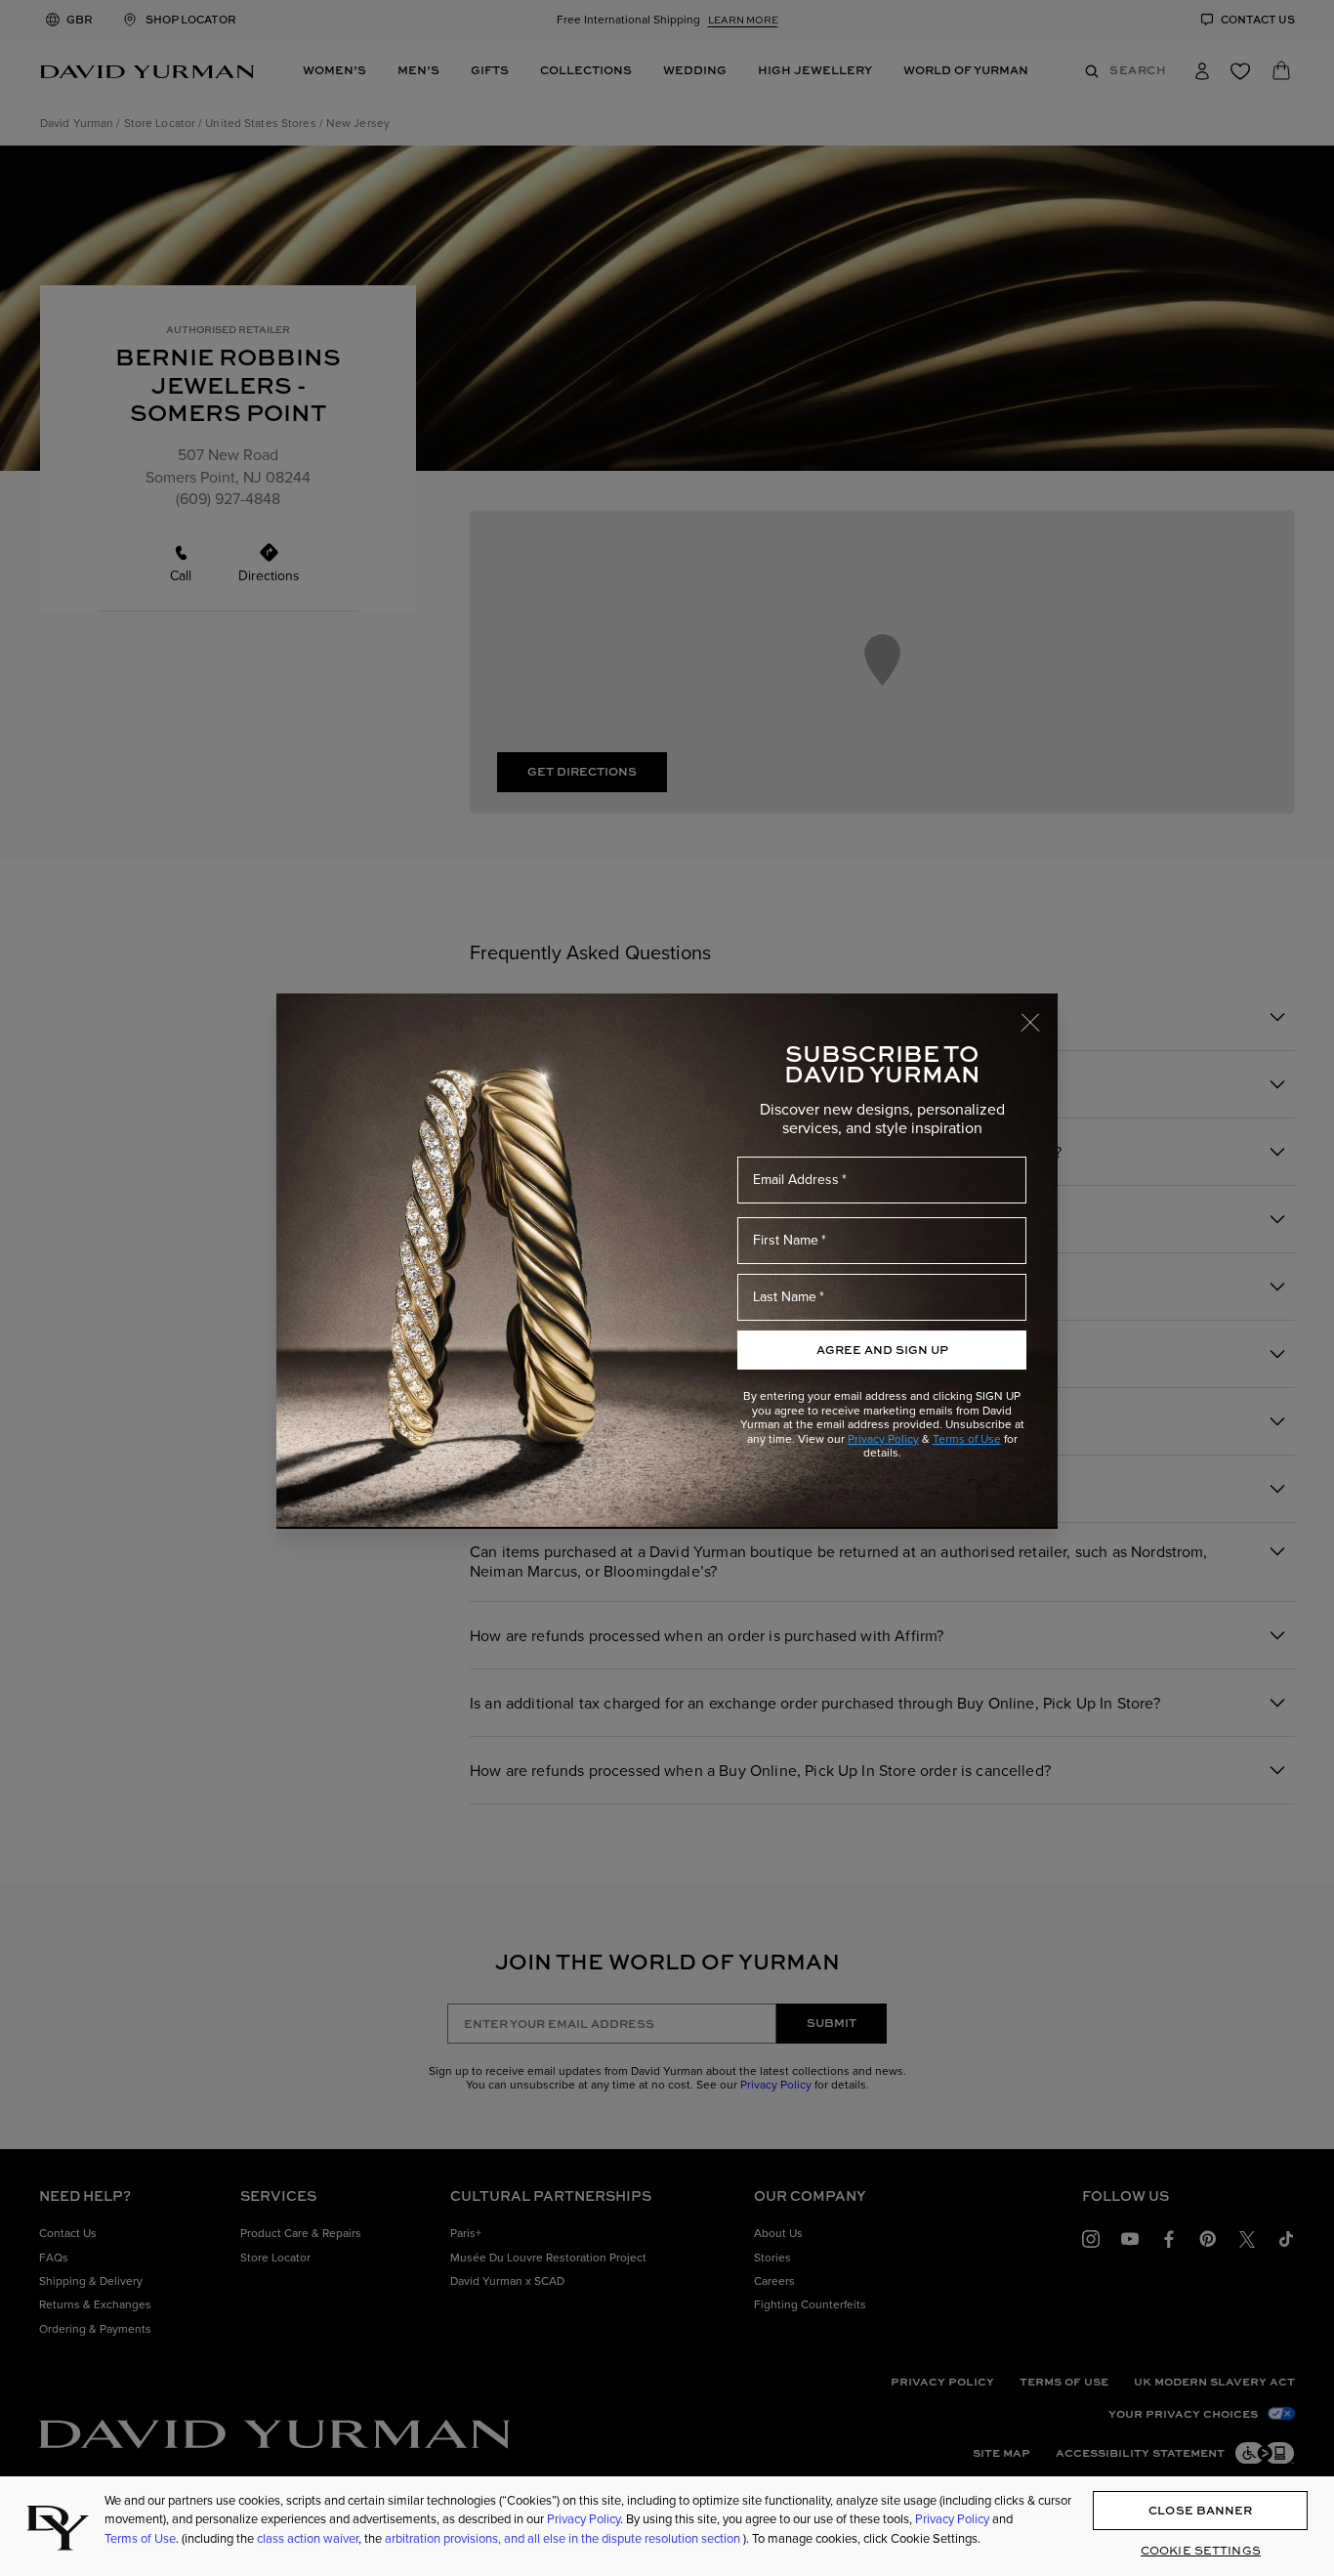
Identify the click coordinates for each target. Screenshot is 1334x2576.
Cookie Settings (1201, 2550)
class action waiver (308, 2538)
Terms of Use (967, 1439)
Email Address (796, 1180)
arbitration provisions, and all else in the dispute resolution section (564, 2538)
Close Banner (1200, 2511)
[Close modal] (1039, 1013)
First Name (786, 1240)
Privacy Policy (883, 1439)
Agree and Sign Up (882, 1350)
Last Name (785, 1297)
